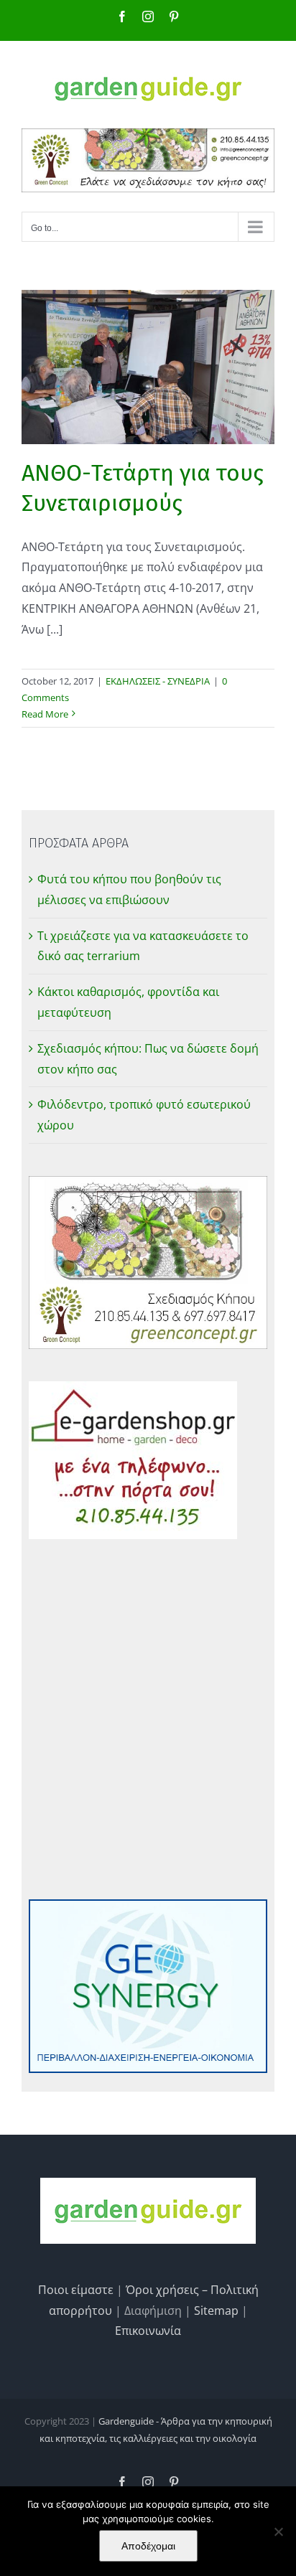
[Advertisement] (148, 1719)
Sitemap (216, 2311)
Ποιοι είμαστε (76, 2290)
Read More (45, 714)
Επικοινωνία (148, 2331)
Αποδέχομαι (148, 2546)
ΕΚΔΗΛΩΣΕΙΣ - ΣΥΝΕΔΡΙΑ (158, 681)
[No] (278, 2532)
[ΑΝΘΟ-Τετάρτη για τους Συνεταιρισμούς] (148, 367)
